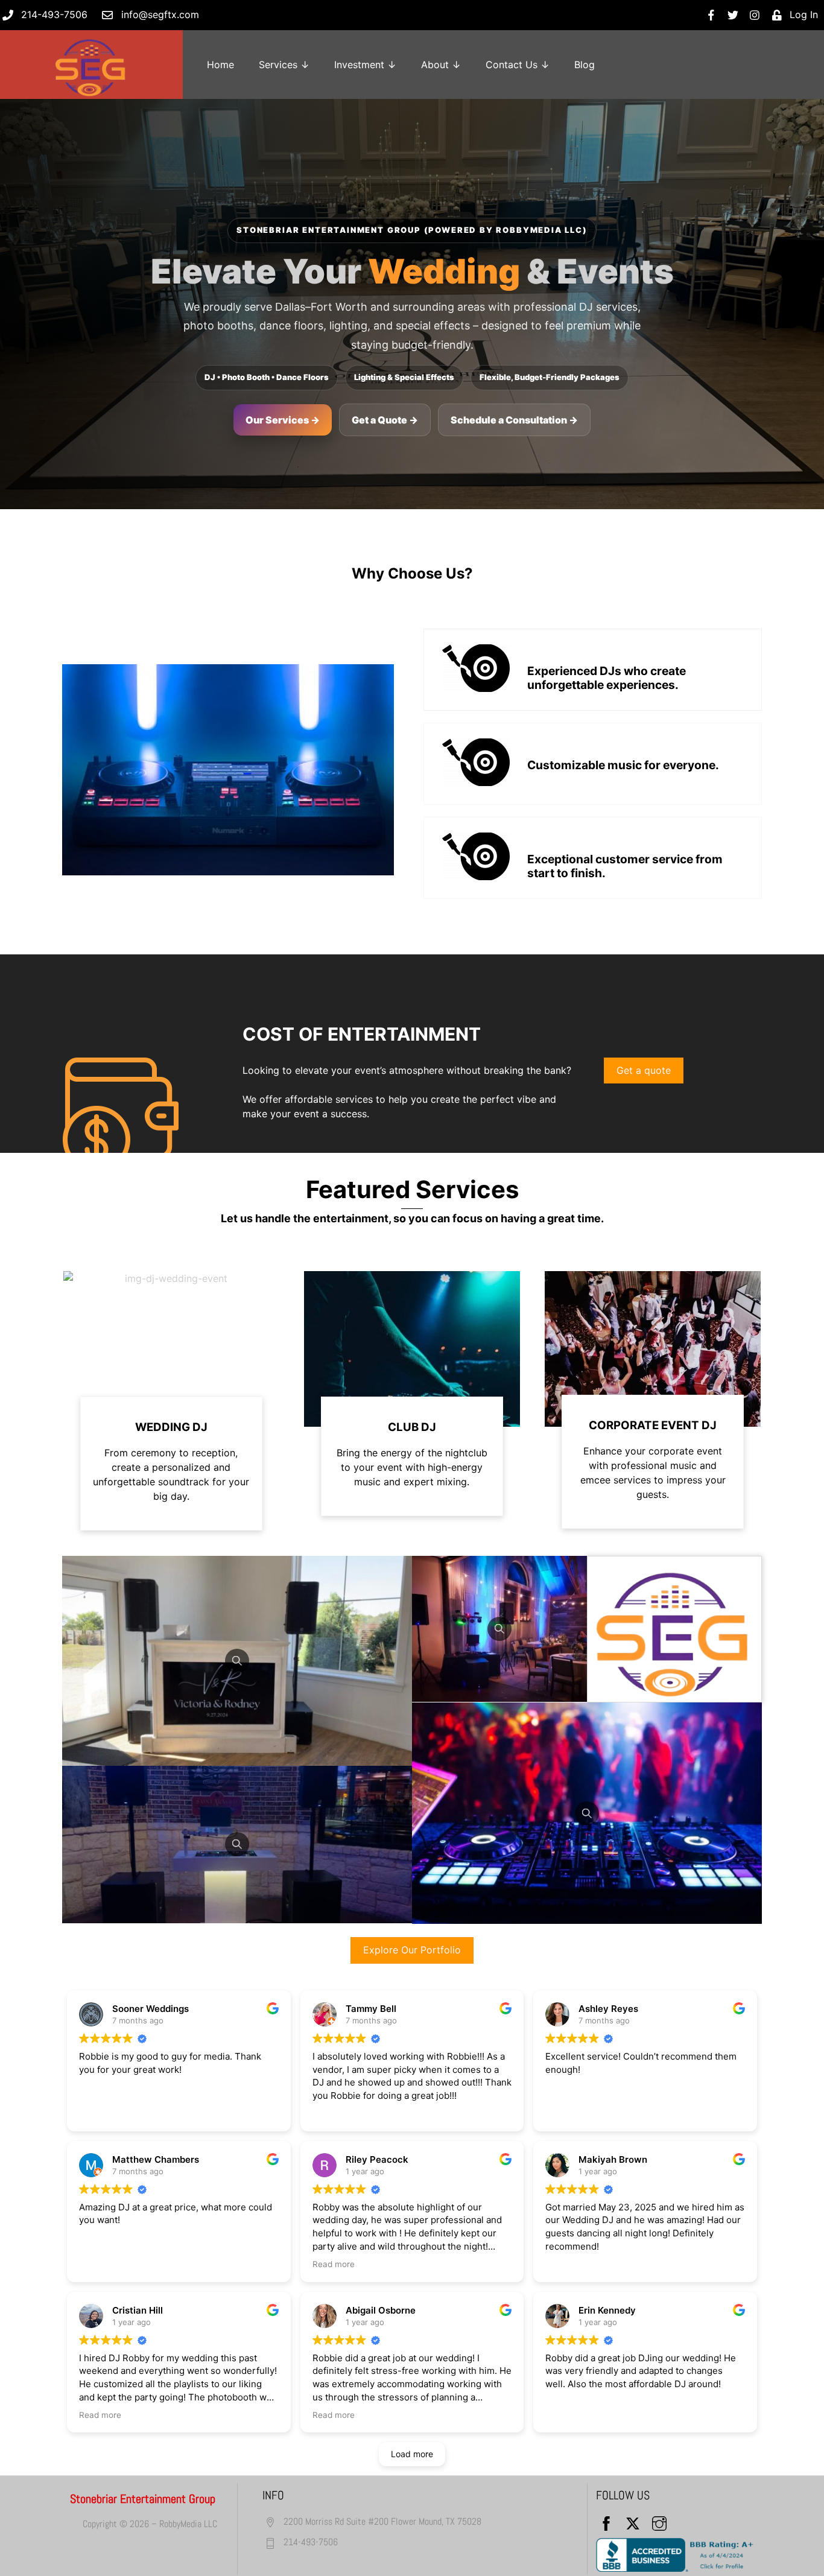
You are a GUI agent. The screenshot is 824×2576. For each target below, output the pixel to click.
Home (220, 65)
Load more (412, 2454)
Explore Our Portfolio (412, 1950)
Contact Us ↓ (518, 65)
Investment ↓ (365, 65)
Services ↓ (284, 65)
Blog (585, 65)
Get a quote (644, 1070)
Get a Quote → (385, 420)
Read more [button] (334, 2264)
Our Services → (283, 420)
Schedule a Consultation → (514, 420)
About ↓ (441, 65)
